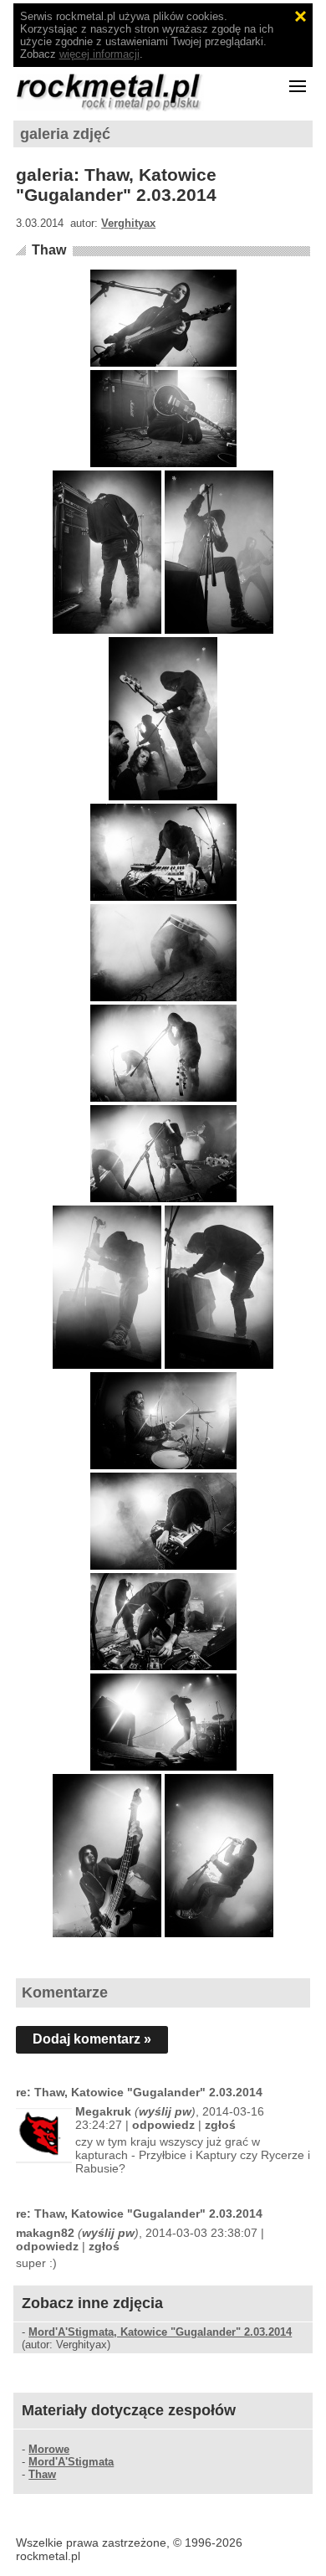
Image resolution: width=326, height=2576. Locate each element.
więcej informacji (99, 54)
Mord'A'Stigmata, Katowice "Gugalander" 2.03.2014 (160, 2332)
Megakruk (103, 2111)
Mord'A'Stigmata (71, 2462)
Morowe (49, 2449)
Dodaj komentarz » (92, 2039)
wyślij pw (165, 2111)
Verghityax (128, 223)
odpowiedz (163, 2125)
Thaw (49, 250)
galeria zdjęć (65, 134)
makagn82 (45, 2233)
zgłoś (220, 2125)
